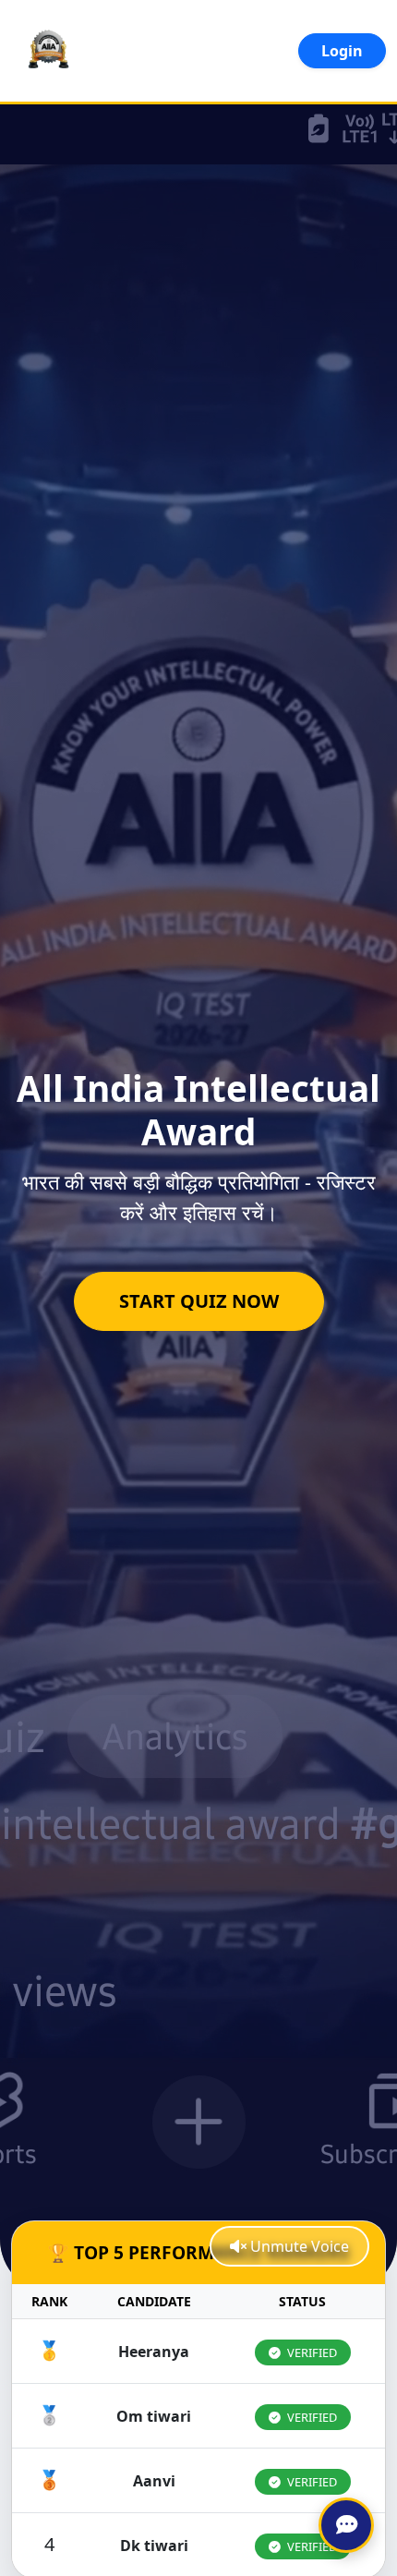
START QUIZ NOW (199, 1301)
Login (342, 51)
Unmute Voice (298, 2246)
